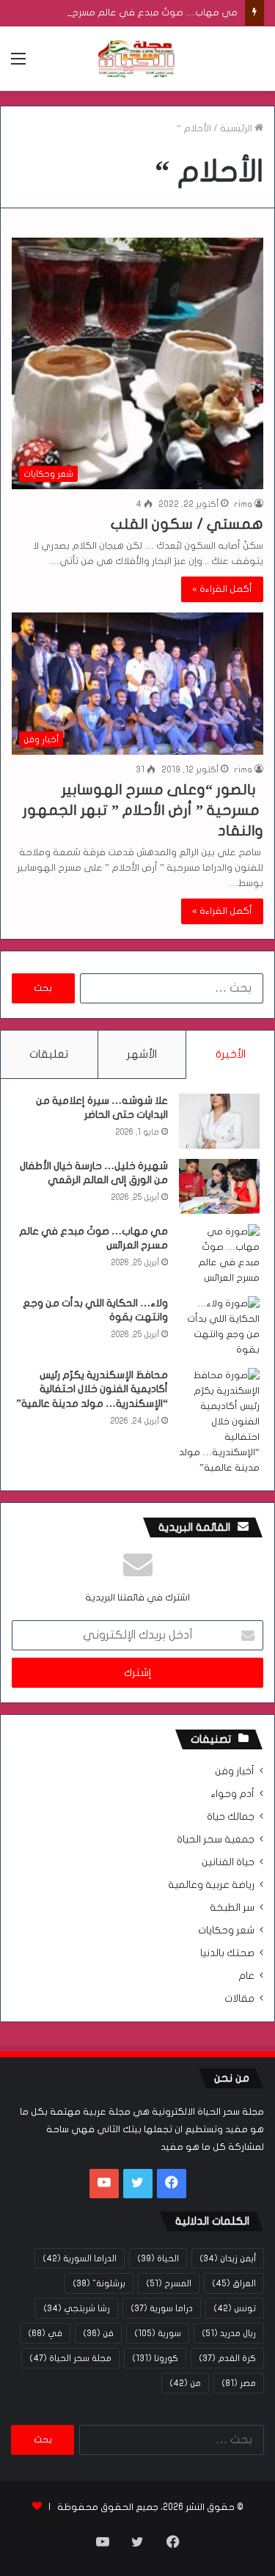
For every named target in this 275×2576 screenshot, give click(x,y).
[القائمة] (18, 64)
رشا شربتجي (77, 2308)
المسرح (169, 2283)
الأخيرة (231, 1054)
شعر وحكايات (226, 1931)
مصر (239, 2383)
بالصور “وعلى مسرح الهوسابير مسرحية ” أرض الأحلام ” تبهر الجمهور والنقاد (143, 810)
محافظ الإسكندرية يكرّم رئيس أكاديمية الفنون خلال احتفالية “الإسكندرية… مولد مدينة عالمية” (92, 1389)
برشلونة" (99, 2283)
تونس (235, 2308)
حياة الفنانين (228, 1862)
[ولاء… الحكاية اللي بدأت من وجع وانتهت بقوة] (219, 1327)
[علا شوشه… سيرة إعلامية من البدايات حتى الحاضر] (219, 1121)
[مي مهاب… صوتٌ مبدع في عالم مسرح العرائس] (219, 1255)
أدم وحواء (232, 1794)
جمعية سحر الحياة (216, 1840)
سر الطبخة (232, 1908)
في (45, 2333)
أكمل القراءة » (222, 589)
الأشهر (142, 1054)
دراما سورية (162, 2308)
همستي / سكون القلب (187, 524)
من (185, 2383)
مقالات (239, 1999)
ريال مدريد (229, 2333)
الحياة (158, 2258)
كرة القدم (227, 2358)
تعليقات (49, 1054)
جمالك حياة (231, 1817)
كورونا (155, 2358)
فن (98, 2333)
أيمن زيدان (228, 2258)
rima (243, 504)
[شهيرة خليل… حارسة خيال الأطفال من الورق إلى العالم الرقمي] (219, 1186)
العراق (234, 2283)
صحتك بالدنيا (227, 1953)
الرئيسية (237, 128)
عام (246, 1976)
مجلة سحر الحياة (70, 2358)
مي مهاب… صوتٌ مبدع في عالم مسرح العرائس (139, 12)
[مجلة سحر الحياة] (138, 59)
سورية (158, 2333)
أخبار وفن (235, 1771)
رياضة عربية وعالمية (211, 1885)
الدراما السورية (80, 2258)
